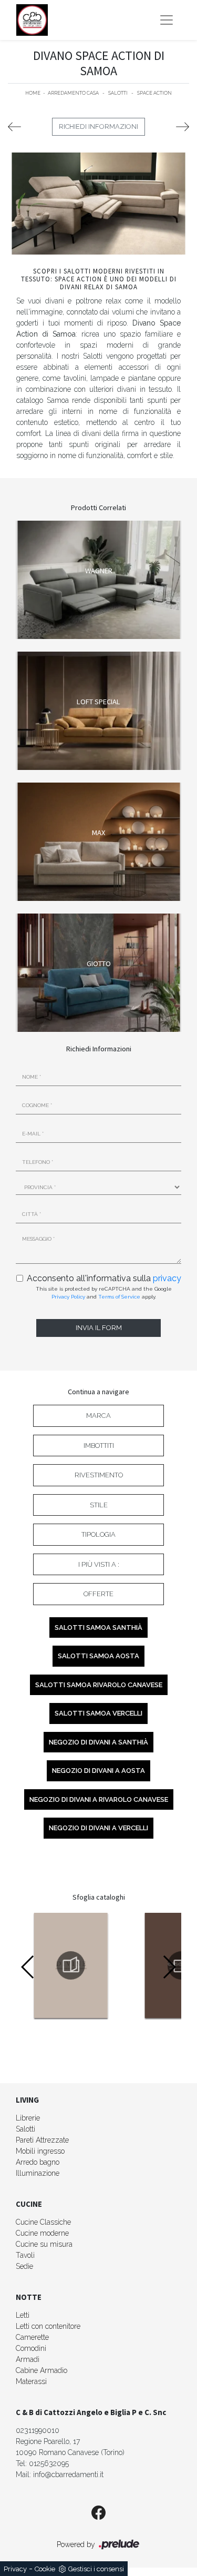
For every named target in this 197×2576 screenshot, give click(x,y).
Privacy (15, 2569)
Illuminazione (38, 2173)
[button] (169, 1967)
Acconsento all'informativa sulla (104, 1278)
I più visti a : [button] (99, 1564)
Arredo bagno (38, 2162)
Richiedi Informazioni (98, 126)
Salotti (118, 93)
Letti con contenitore (48, 2326)
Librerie (28, 2118)
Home (33, 93)
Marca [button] (98, 1416)
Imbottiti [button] (99, 1446)
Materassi (31, 2381)
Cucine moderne (42, 2233)
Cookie (45, 2569)
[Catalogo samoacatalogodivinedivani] (71, 1965)
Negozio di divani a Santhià (98, 1742)
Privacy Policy (68, 1297)
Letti (23, 2315)
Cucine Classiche (43, 2222)
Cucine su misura (44, 2244)
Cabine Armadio (42, 2370)
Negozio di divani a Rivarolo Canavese (99, 1799)
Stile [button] (99, 1505)
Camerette (32, 2337)
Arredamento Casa (73, 93)
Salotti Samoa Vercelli (98, 1713)
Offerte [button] (98, 1594)
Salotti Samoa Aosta (98, 1656)
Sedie (24, 2266)
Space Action (154, 93)
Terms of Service (119, 1297)
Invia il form (99, 1328)
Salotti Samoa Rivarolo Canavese (99, 1685)
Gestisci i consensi (96, 2569)
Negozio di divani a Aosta (98, 1771)
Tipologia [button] (98, 1534)
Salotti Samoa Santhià (98, 1627)
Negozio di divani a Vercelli (98, 1828)
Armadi (28, 2359)
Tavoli (25, 2255)
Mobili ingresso (40, 2151)
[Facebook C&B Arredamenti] (98, 2513)
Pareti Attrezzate (42, 2140)
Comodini (31, 2348)
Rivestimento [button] (99, 1475)
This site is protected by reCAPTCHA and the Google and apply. (104, 1293)
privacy (167, 1278)
